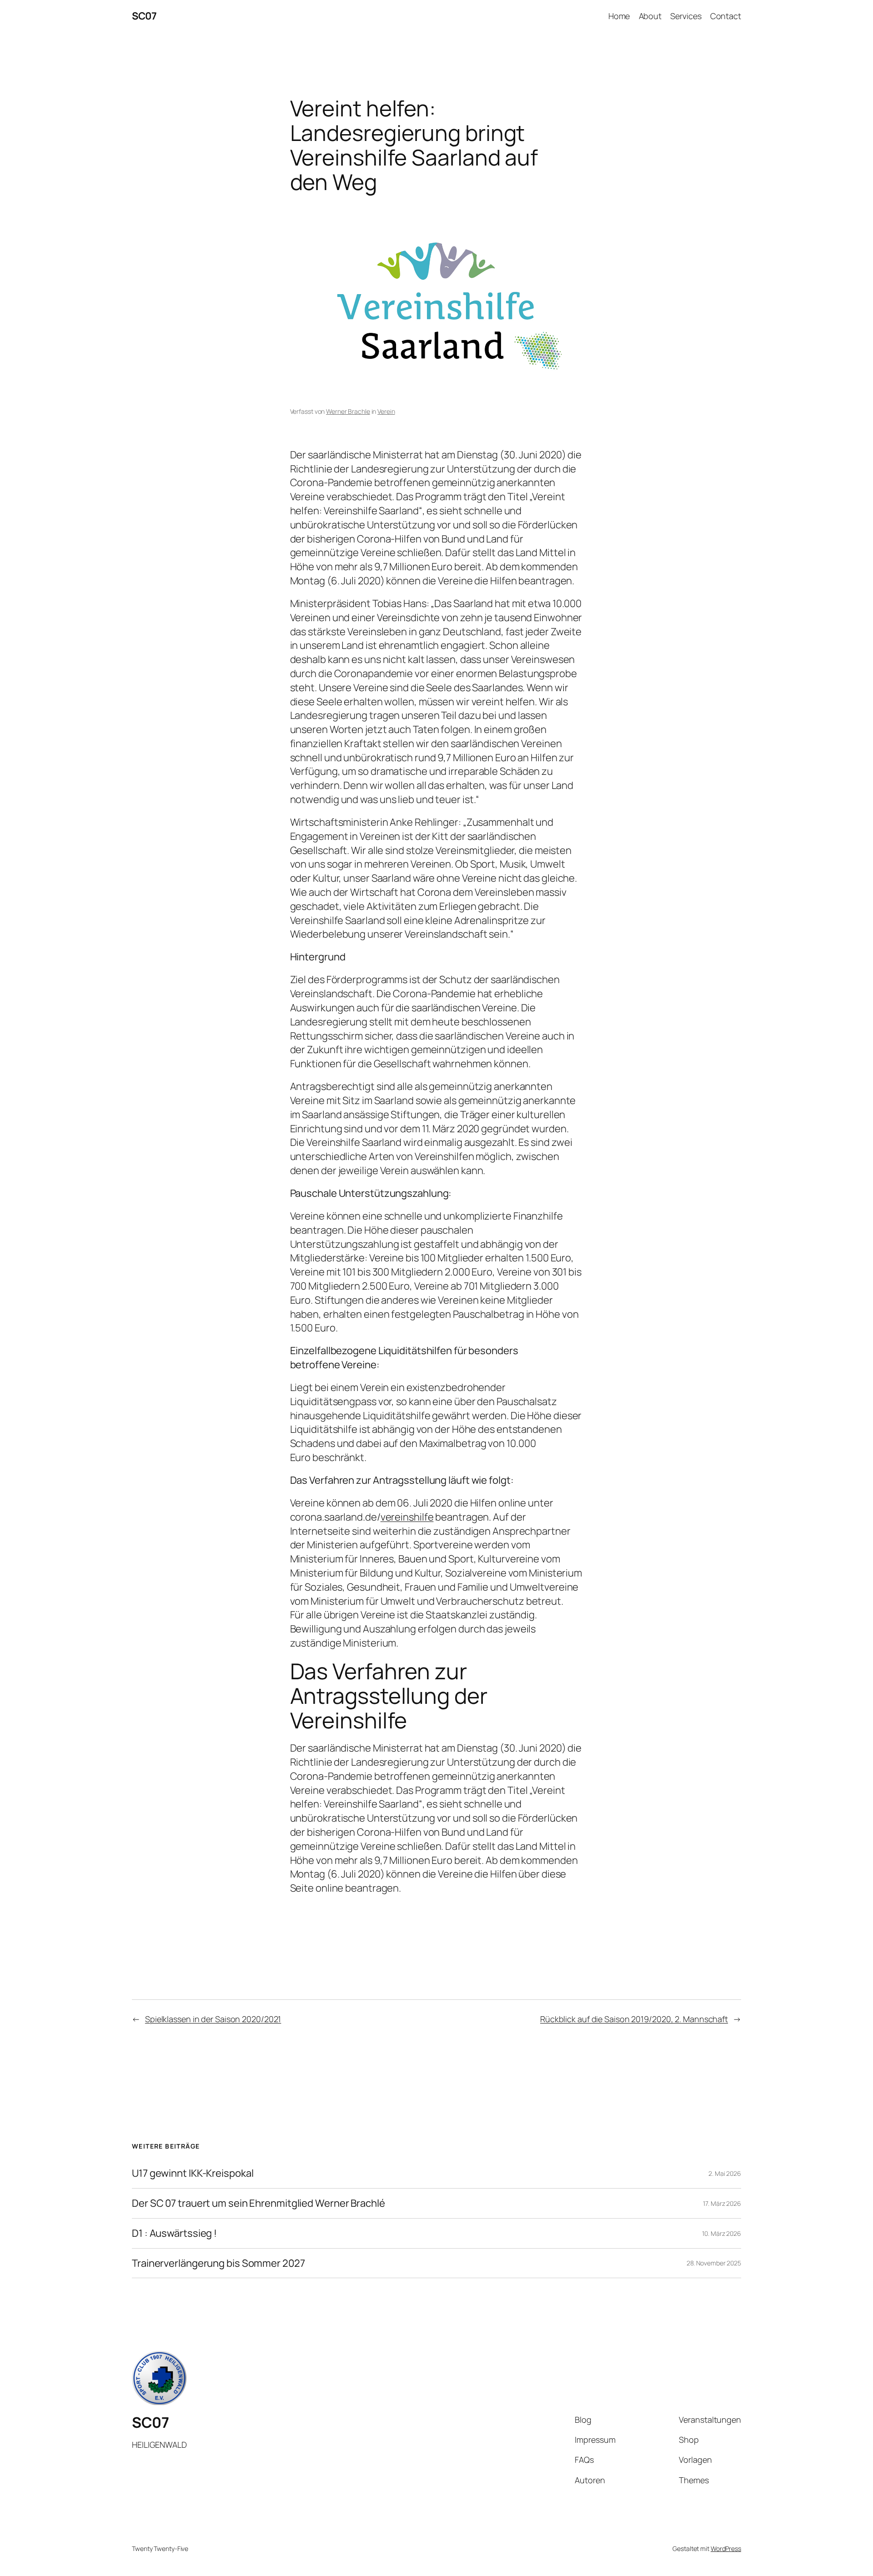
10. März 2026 (722, 2233)
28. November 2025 (714, 2263)
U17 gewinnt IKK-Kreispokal (193, 2173)
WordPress (726, 2548)
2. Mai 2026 (725, 2173)
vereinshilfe (407, 1517)
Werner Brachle (348, 411)
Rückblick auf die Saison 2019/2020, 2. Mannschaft (634, 2019)
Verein (386, 411)
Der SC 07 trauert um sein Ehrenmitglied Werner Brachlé (258, 2203)
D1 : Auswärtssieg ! (174, 2233)
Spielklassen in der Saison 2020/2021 (213, 2019)
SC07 (144, 16)
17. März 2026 (722, 2203)
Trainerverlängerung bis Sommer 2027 (218, 2263)
